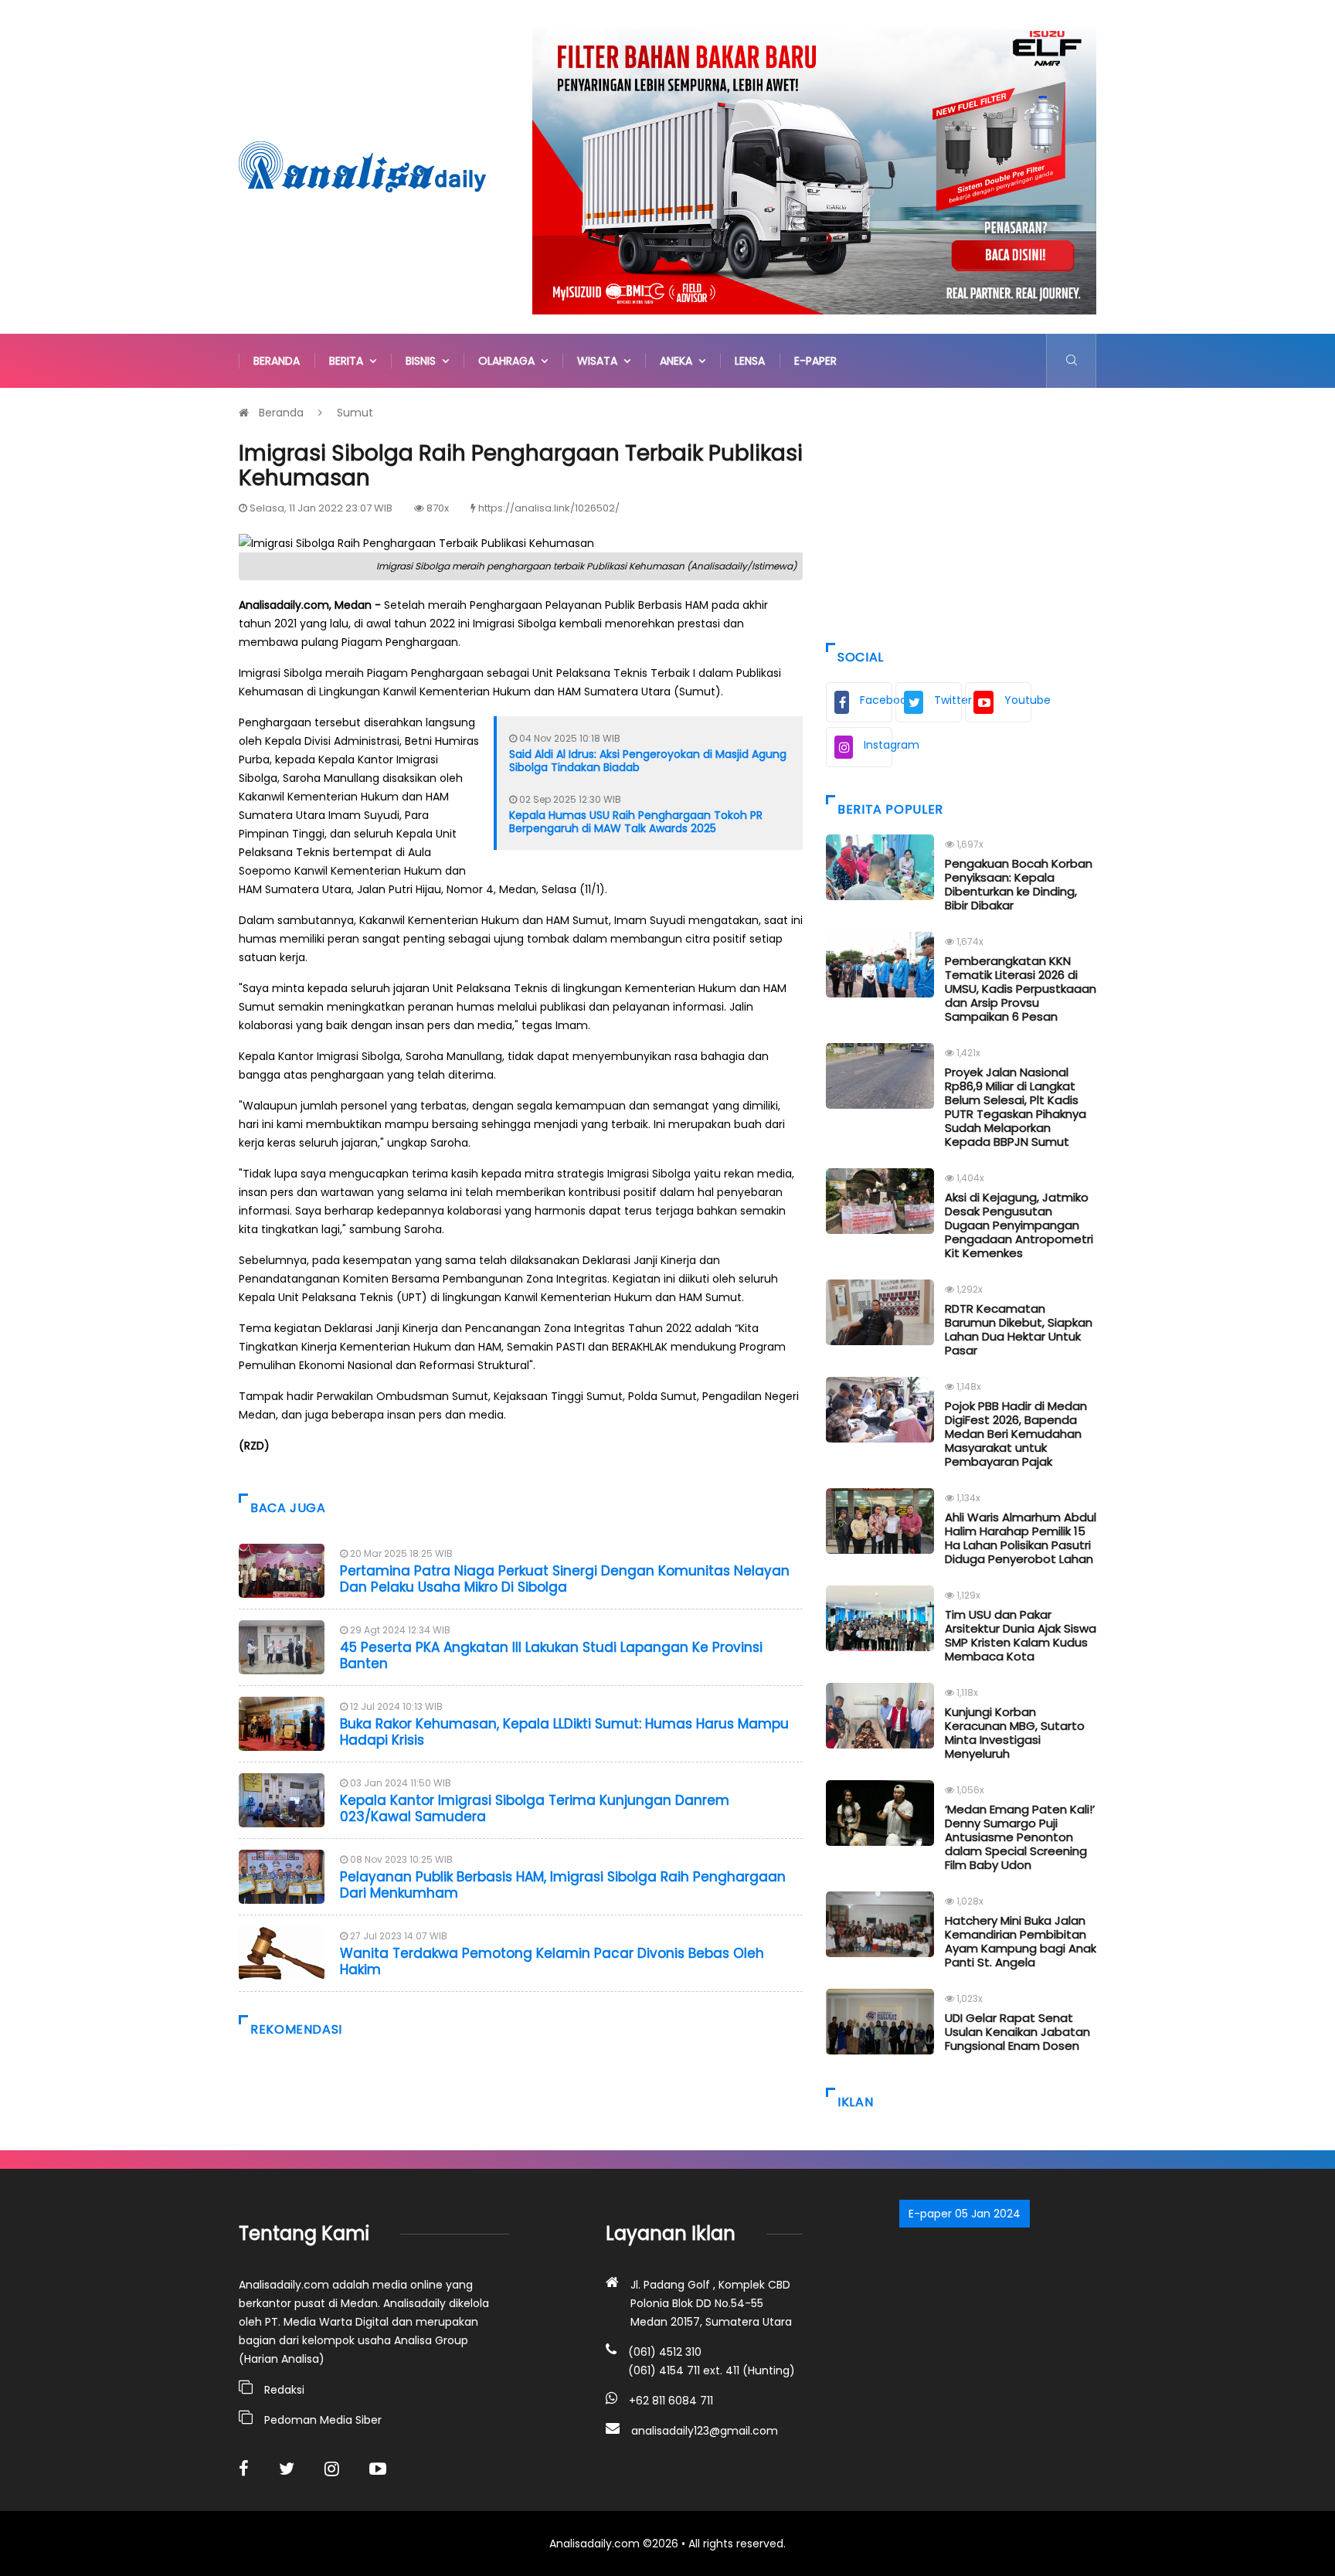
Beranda (277, 361)
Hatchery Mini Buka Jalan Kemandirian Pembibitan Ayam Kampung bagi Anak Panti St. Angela (1021, 1941)
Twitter (948, 700)
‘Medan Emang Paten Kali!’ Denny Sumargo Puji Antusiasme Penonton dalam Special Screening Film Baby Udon (1020, 1837)
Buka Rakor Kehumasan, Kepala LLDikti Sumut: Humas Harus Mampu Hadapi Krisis (564, 1731)
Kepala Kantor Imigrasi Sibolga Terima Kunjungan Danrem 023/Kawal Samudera (535, 1808)
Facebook (876, 700)
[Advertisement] (961, 511)
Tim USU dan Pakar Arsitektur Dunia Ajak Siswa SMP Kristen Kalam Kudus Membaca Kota (1021, 1635)
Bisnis (424, 361)
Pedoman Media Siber (323, 2420)
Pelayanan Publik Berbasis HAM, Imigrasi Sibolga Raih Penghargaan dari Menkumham (563, 1884)
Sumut (355, 413)
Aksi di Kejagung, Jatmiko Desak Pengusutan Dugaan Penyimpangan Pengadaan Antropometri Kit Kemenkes (1019, 1225)
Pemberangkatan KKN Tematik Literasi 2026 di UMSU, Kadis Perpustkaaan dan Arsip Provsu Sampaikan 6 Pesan (1021, 989)
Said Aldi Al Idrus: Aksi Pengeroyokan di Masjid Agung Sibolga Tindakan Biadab (648, 761)
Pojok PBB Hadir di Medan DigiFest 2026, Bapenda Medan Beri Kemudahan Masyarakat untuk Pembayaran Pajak (1016, 1434)
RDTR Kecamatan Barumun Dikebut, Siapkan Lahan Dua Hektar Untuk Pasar (1019, 1329)
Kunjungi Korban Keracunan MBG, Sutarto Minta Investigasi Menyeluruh (1015, 1733)
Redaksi (284, 2390)
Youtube (1018, 700)
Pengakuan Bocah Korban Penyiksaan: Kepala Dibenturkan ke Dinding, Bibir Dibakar (1019, 884)
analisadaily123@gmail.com (705, 2431)
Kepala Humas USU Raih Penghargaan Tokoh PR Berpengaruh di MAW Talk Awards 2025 (636, 822)
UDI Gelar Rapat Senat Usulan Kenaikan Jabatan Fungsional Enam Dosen (1017, 2032)
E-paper (815, 361)
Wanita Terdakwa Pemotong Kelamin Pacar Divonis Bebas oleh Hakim (552, 1961)
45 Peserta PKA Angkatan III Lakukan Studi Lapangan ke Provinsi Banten (551, 1655)
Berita (349, 361)
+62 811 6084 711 (671, 2401)
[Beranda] (362, 166)
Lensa (750, 361)
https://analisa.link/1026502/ (549, 508)
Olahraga (510, 361)
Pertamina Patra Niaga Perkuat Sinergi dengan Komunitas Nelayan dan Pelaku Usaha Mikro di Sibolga (565, 1579)
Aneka (679, 361)
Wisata (600, 361)
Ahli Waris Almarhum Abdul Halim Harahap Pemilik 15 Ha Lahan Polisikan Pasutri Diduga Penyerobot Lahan (1021, 1538)
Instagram (878, 745)
